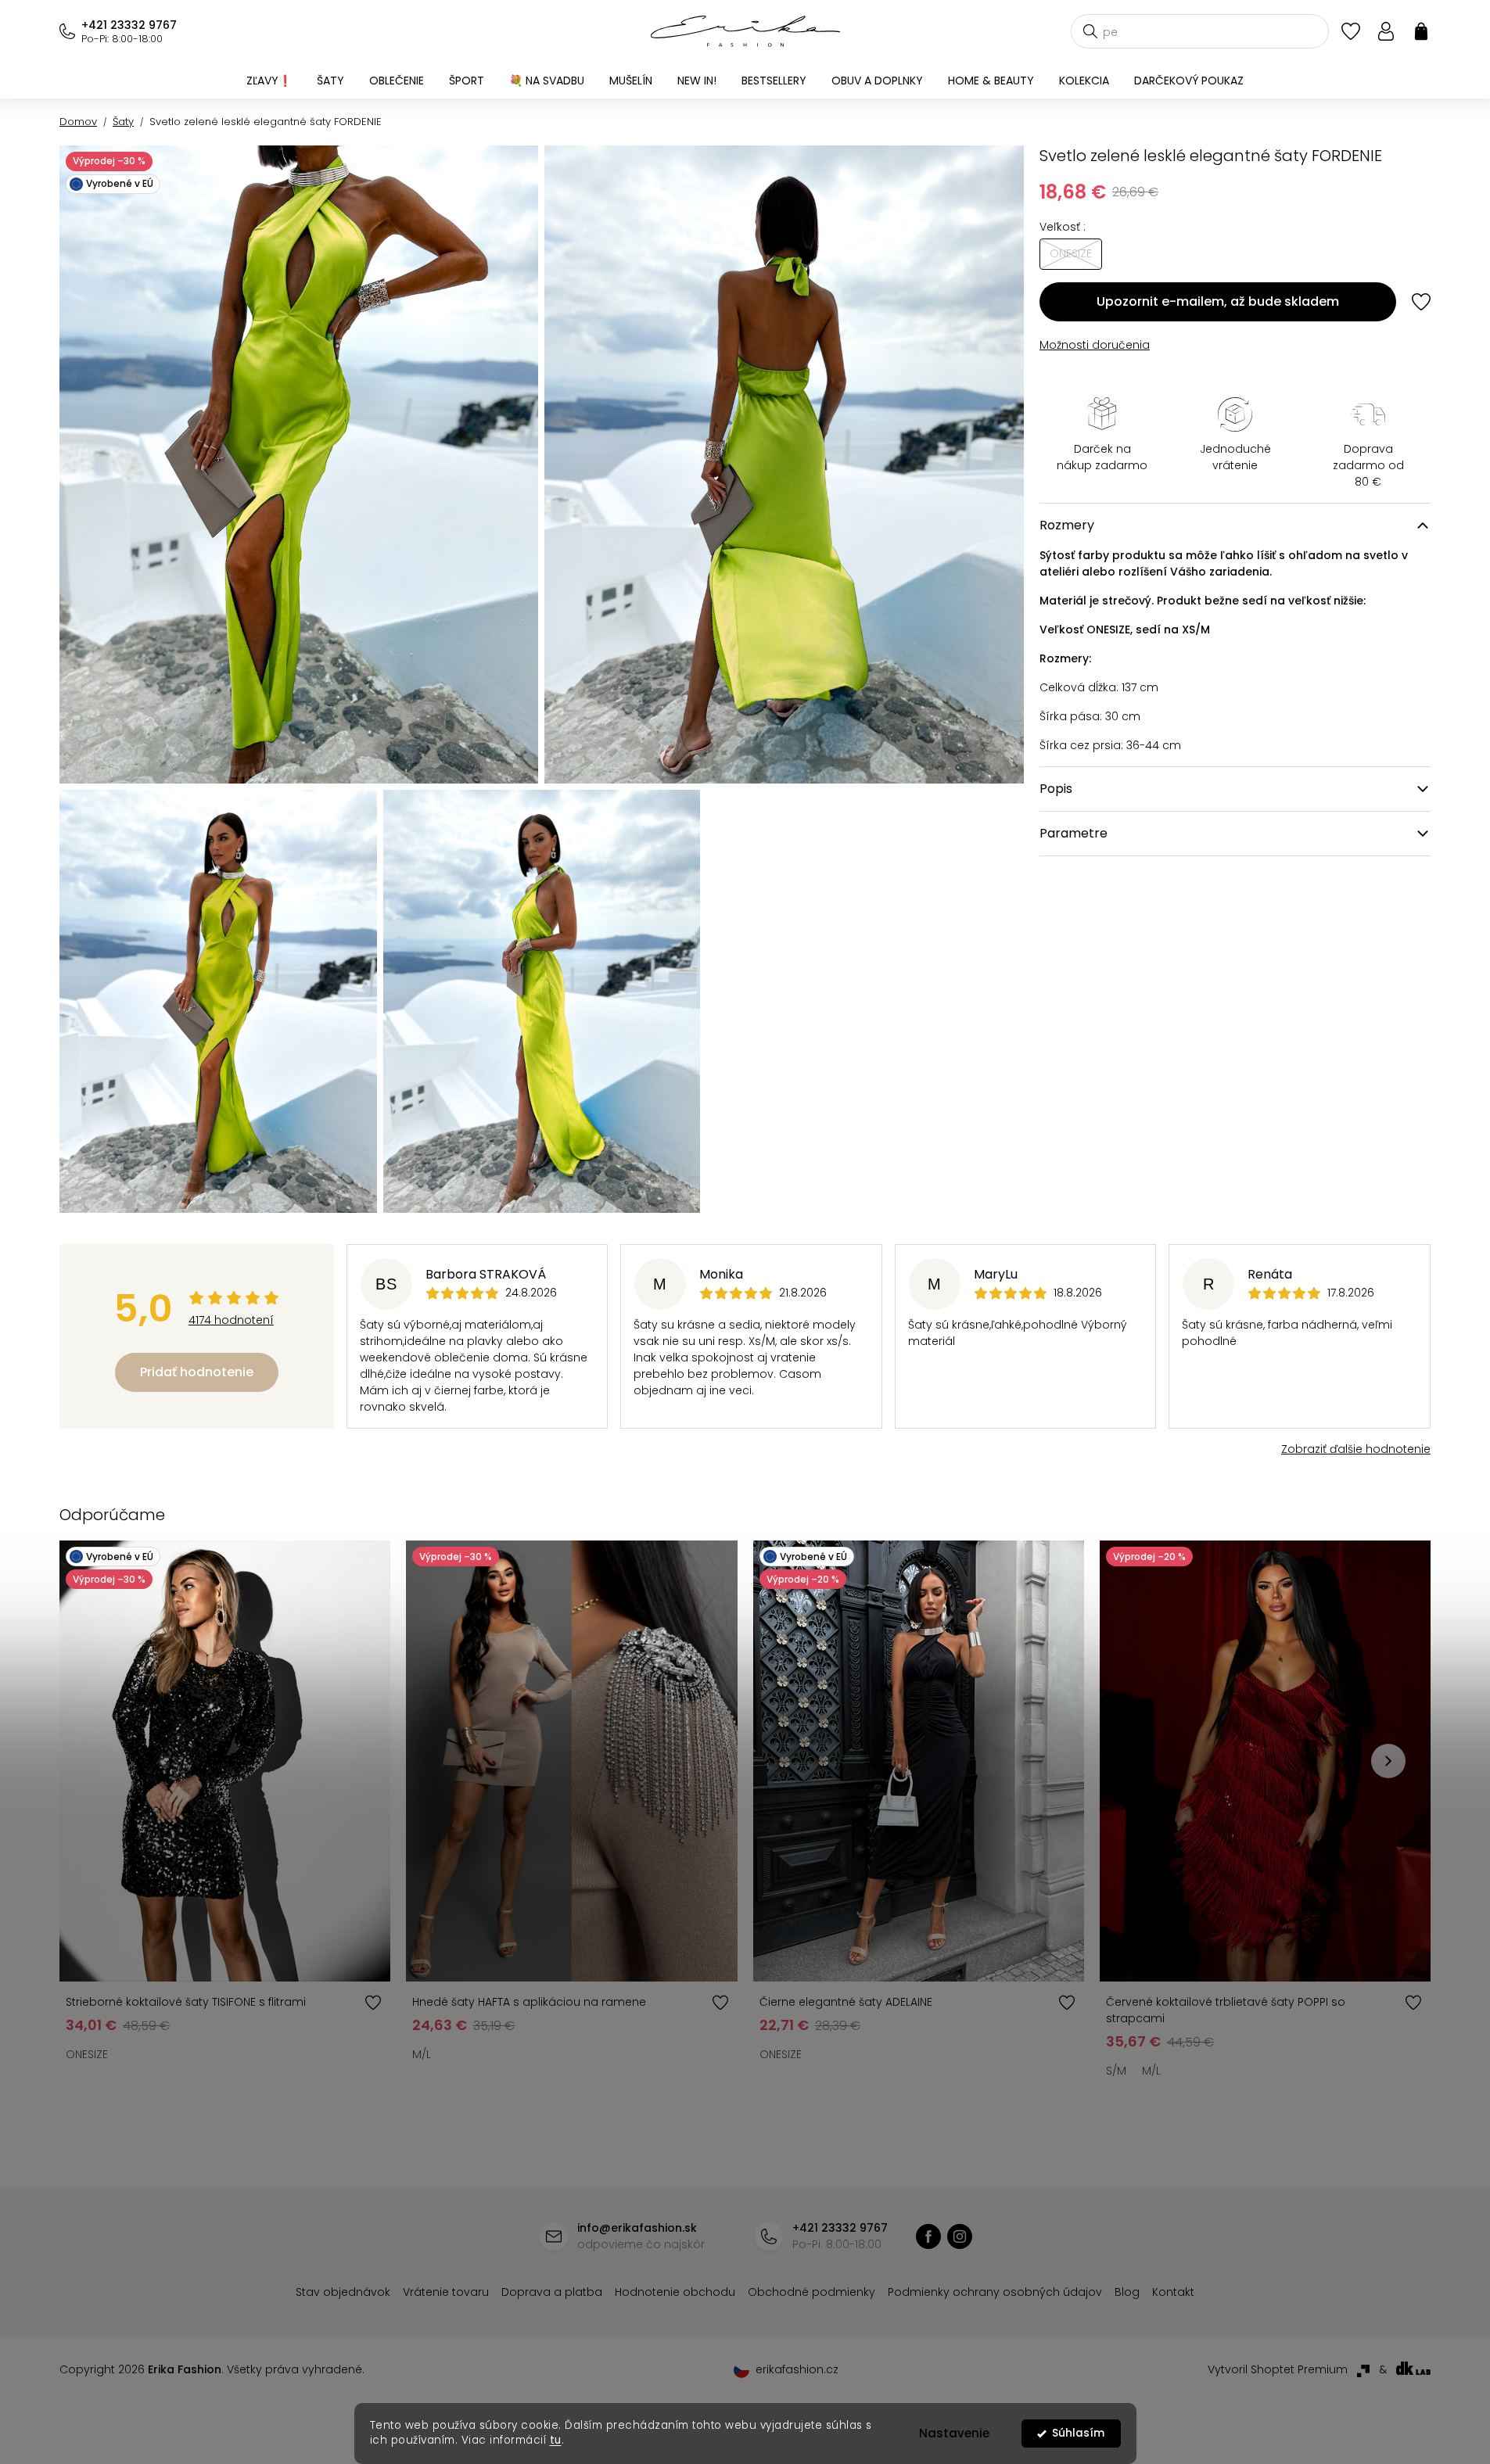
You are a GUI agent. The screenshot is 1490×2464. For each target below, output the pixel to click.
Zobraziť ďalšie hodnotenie (1356, 1449)
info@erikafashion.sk (637, 2228)
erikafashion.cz (960, 2236)
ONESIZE (87, 2054)
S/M (1116, 2071)
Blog (1127, 2292)
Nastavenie (954, 2433)
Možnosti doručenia (1095, 345)
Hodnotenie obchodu (675, 2292)
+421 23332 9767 (129, 25)
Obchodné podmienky (811, 2292)
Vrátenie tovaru (446, 2292)
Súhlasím (1078, 2433)
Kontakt (1173, 2292)
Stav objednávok (343, 2292)
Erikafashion (928, 2236)
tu (556, 2440)
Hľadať (1090, 31)
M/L (422, 2054)
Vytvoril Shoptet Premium (1278, 2369)
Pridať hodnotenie (197, 1372)
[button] (1388, 1761)
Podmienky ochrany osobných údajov (995, 2292)
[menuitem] (269, 81)
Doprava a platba (552, 2292)
